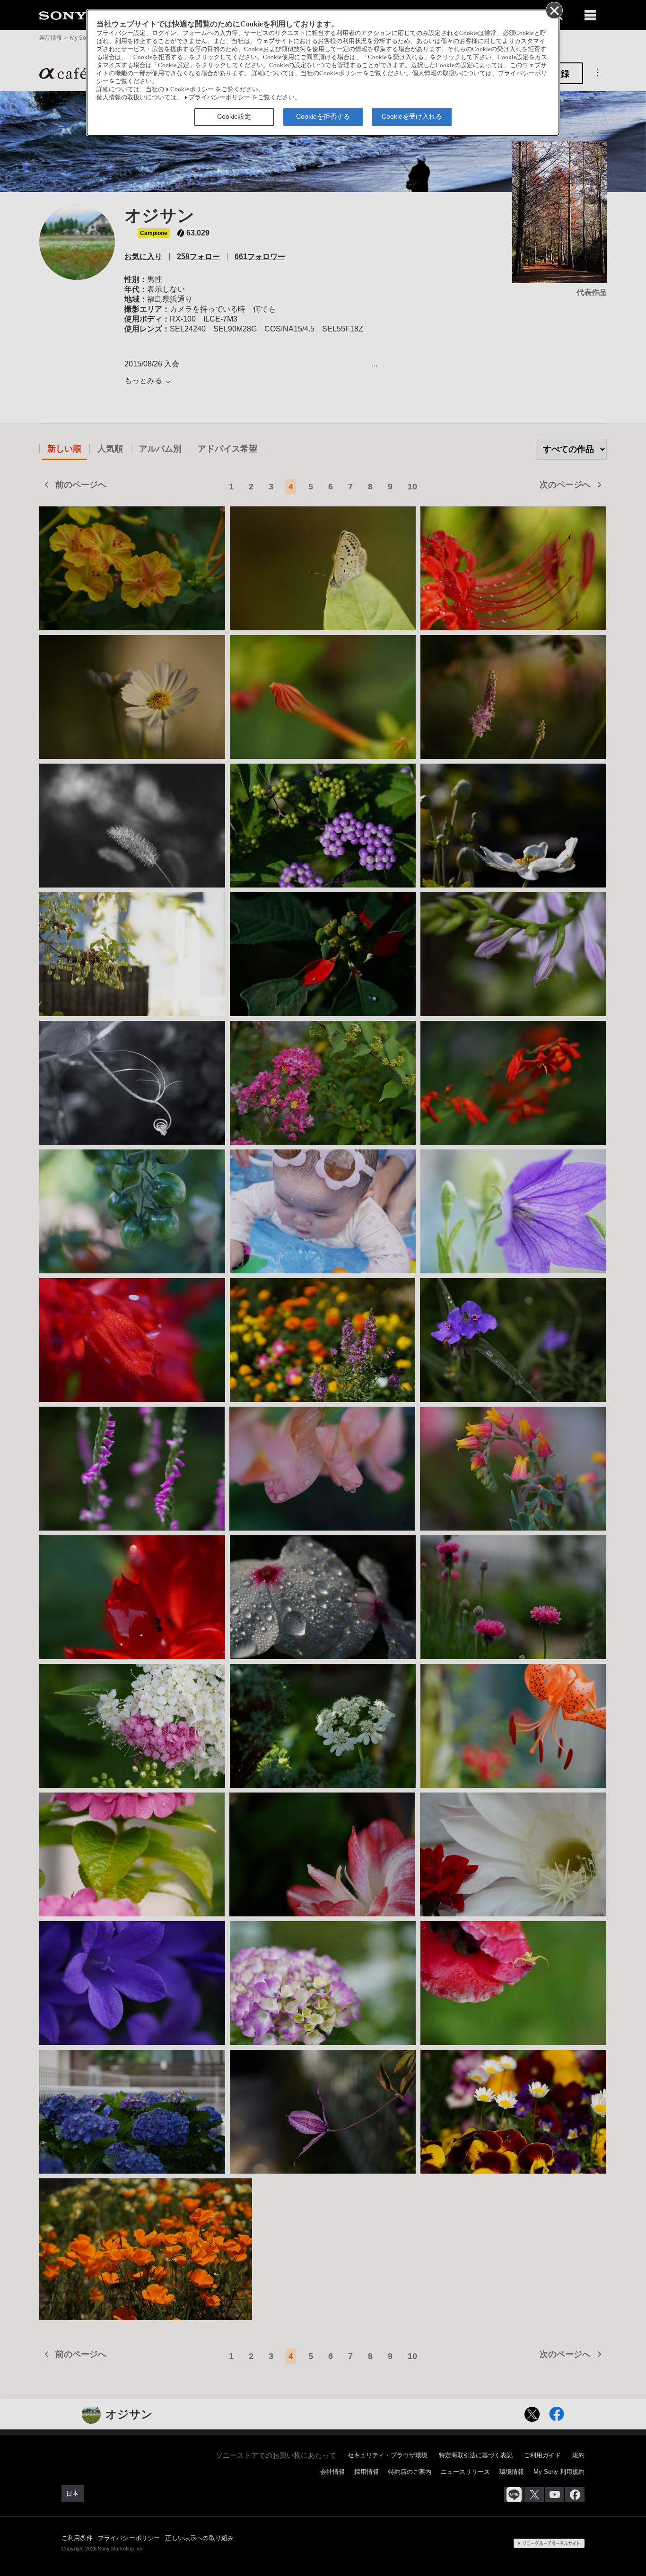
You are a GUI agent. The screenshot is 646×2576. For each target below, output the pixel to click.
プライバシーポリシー (219, 97)
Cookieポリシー (192, 89)
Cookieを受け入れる (412, 116)
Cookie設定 (234, 116)
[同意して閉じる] (554, 10)
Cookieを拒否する (323, 116)
